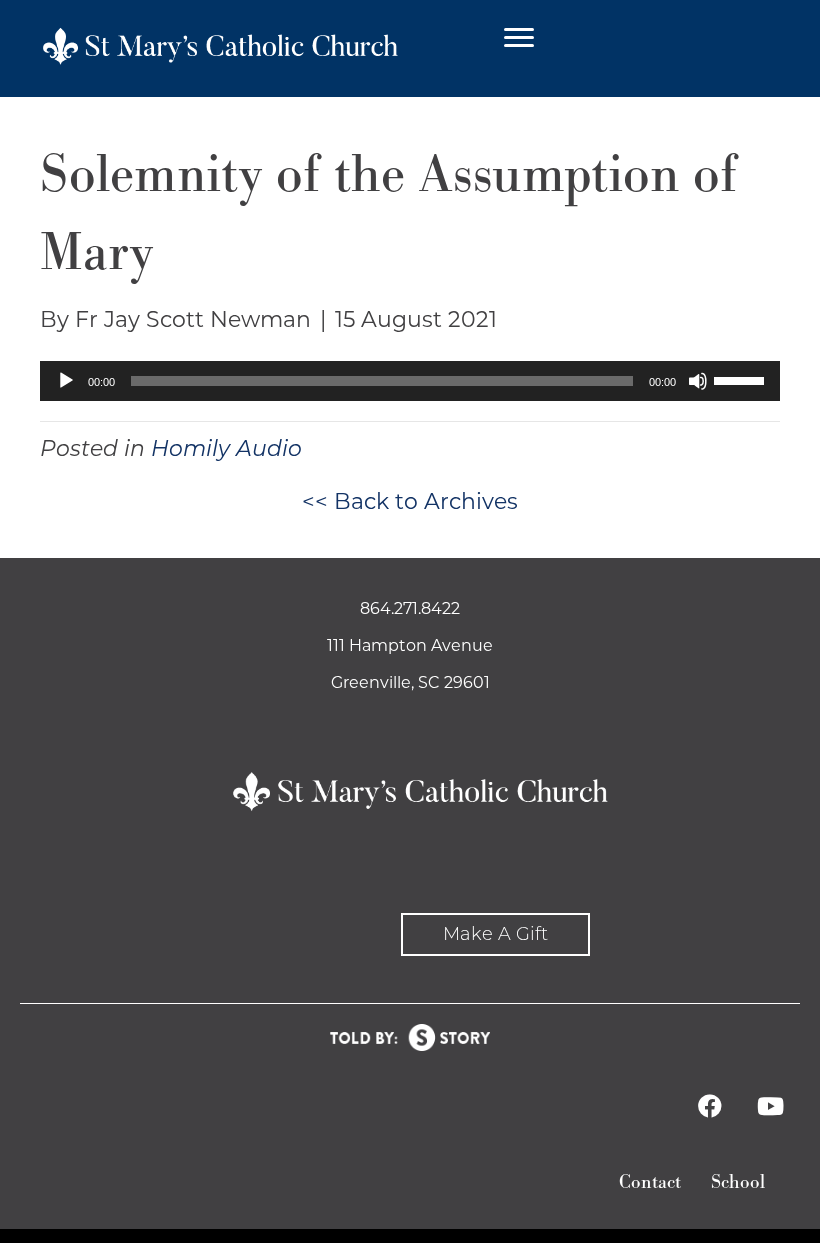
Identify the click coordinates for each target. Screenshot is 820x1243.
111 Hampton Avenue (410, 645)
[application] (410, 381)
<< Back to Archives (410, 501)
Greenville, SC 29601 (410, 682)
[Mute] (698, 381)
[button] (495, 934)
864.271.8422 (410, 608)
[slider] (742, 379)
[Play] (66, 381)
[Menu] (519, 38)
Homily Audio (226, 448)
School (738, 1182)
